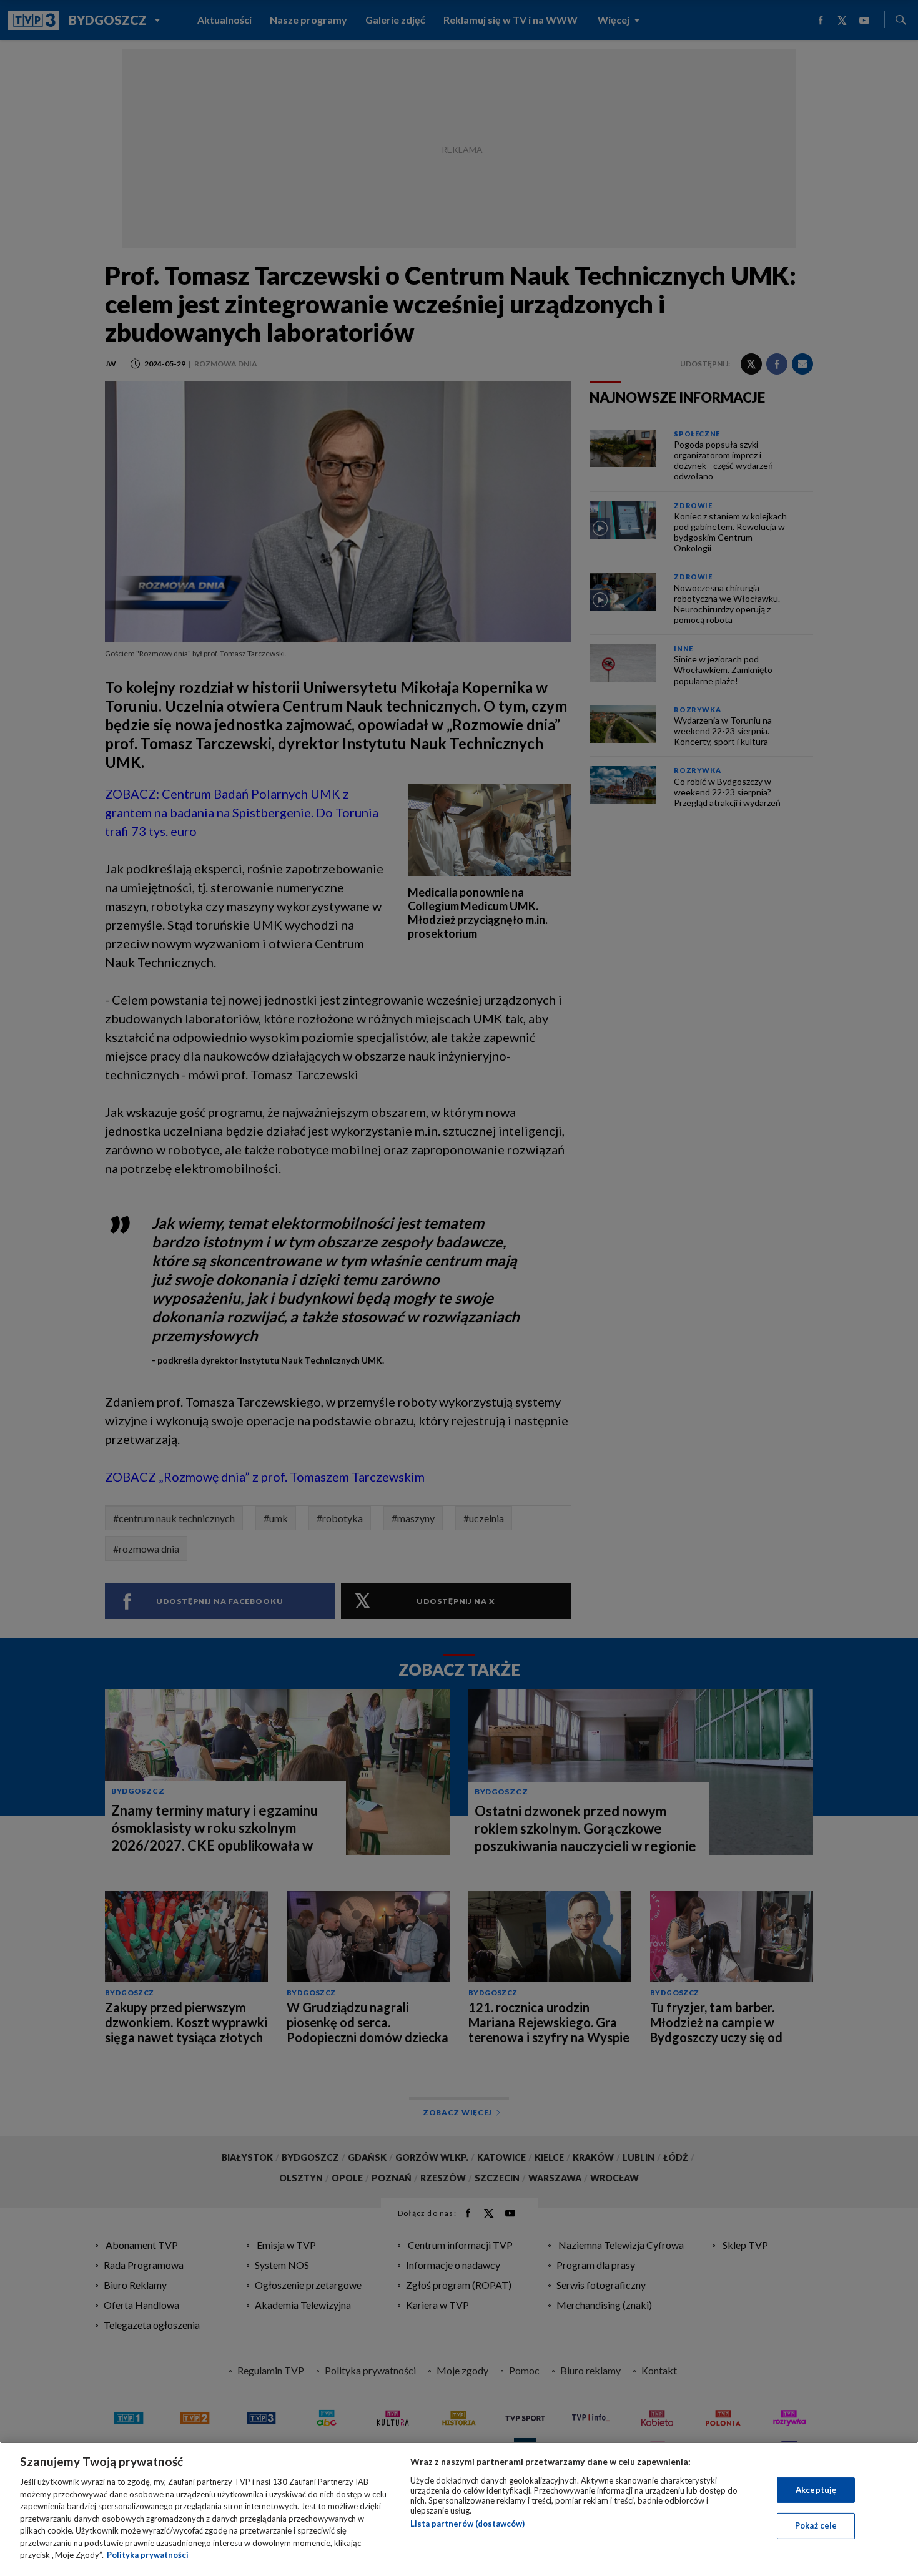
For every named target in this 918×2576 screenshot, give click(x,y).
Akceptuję (816, 2490)
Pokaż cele (816, 2525)
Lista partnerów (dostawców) (467, 2524)
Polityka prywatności (148, 2555)
